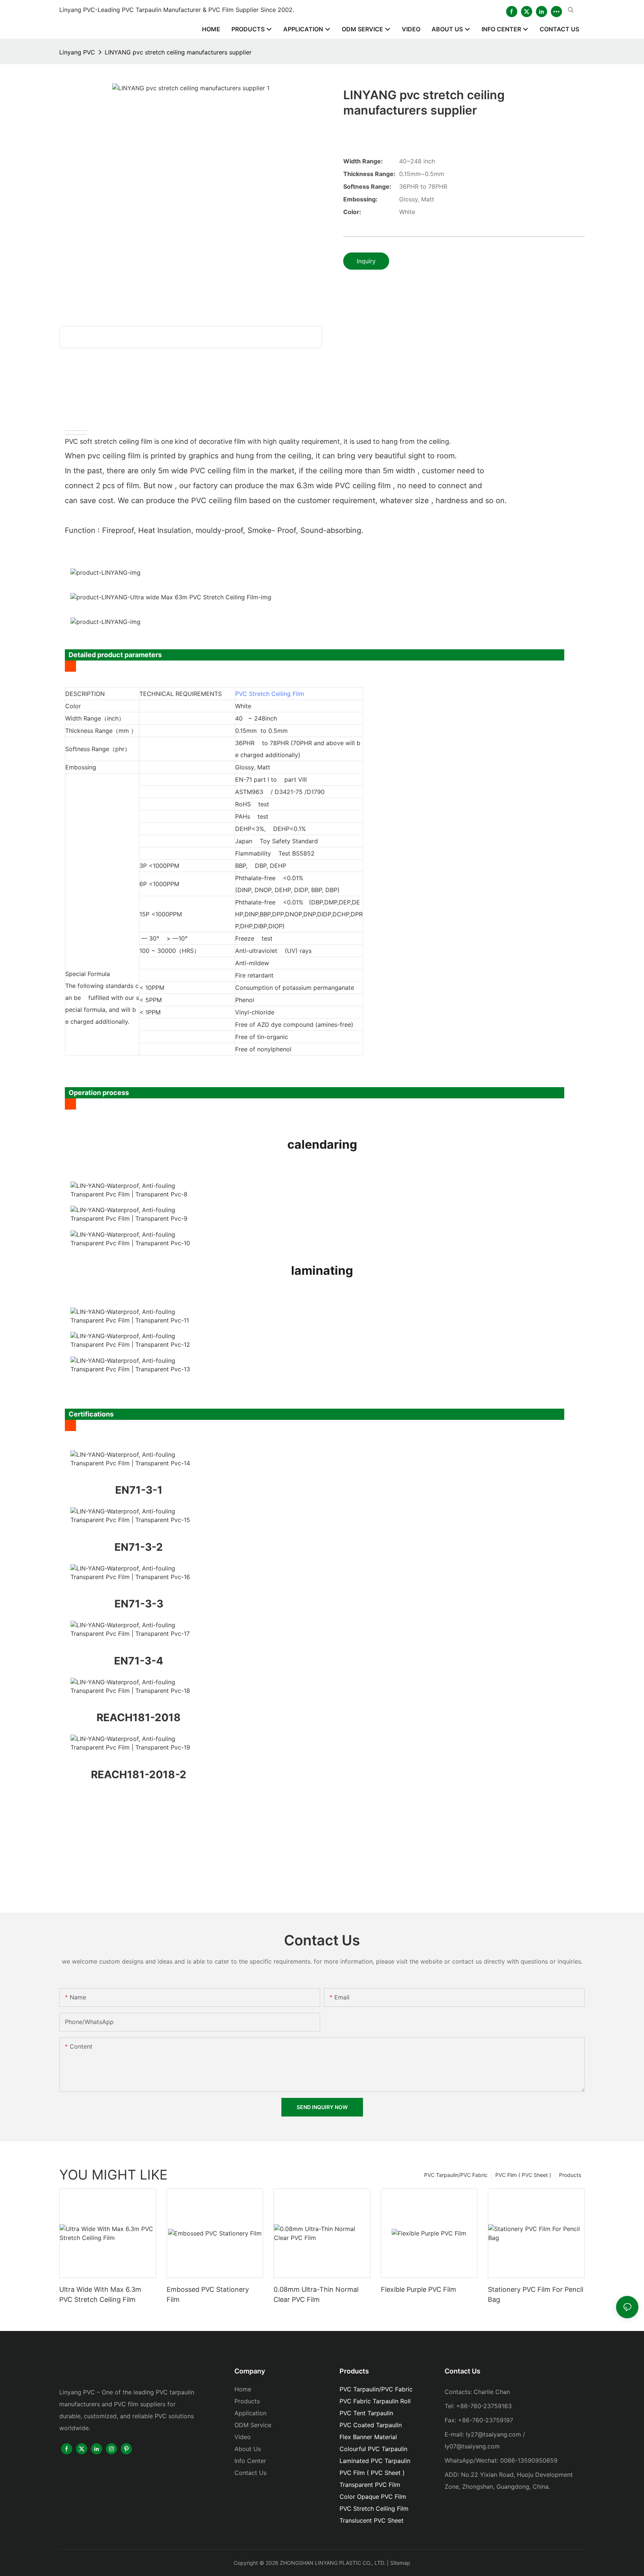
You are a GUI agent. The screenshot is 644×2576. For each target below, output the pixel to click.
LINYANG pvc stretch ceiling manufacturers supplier (178, 52)
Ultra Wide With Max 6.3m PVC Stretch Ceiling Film (100, 2294)
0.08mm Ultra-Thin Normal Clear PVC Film (316, 2294)
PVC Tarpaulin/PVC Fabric (456, 2175)
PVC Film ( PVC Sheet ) (523, 2175)
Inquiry (366, 261)
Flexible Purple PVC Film (419, 2289)
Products (570, 2175)
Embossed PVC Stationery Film (208, 2294)
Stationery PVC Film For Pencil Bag (536, 2294)
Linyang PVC (77, 52)
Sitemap (400, 2563)
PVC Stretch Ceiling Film (270, 694)
